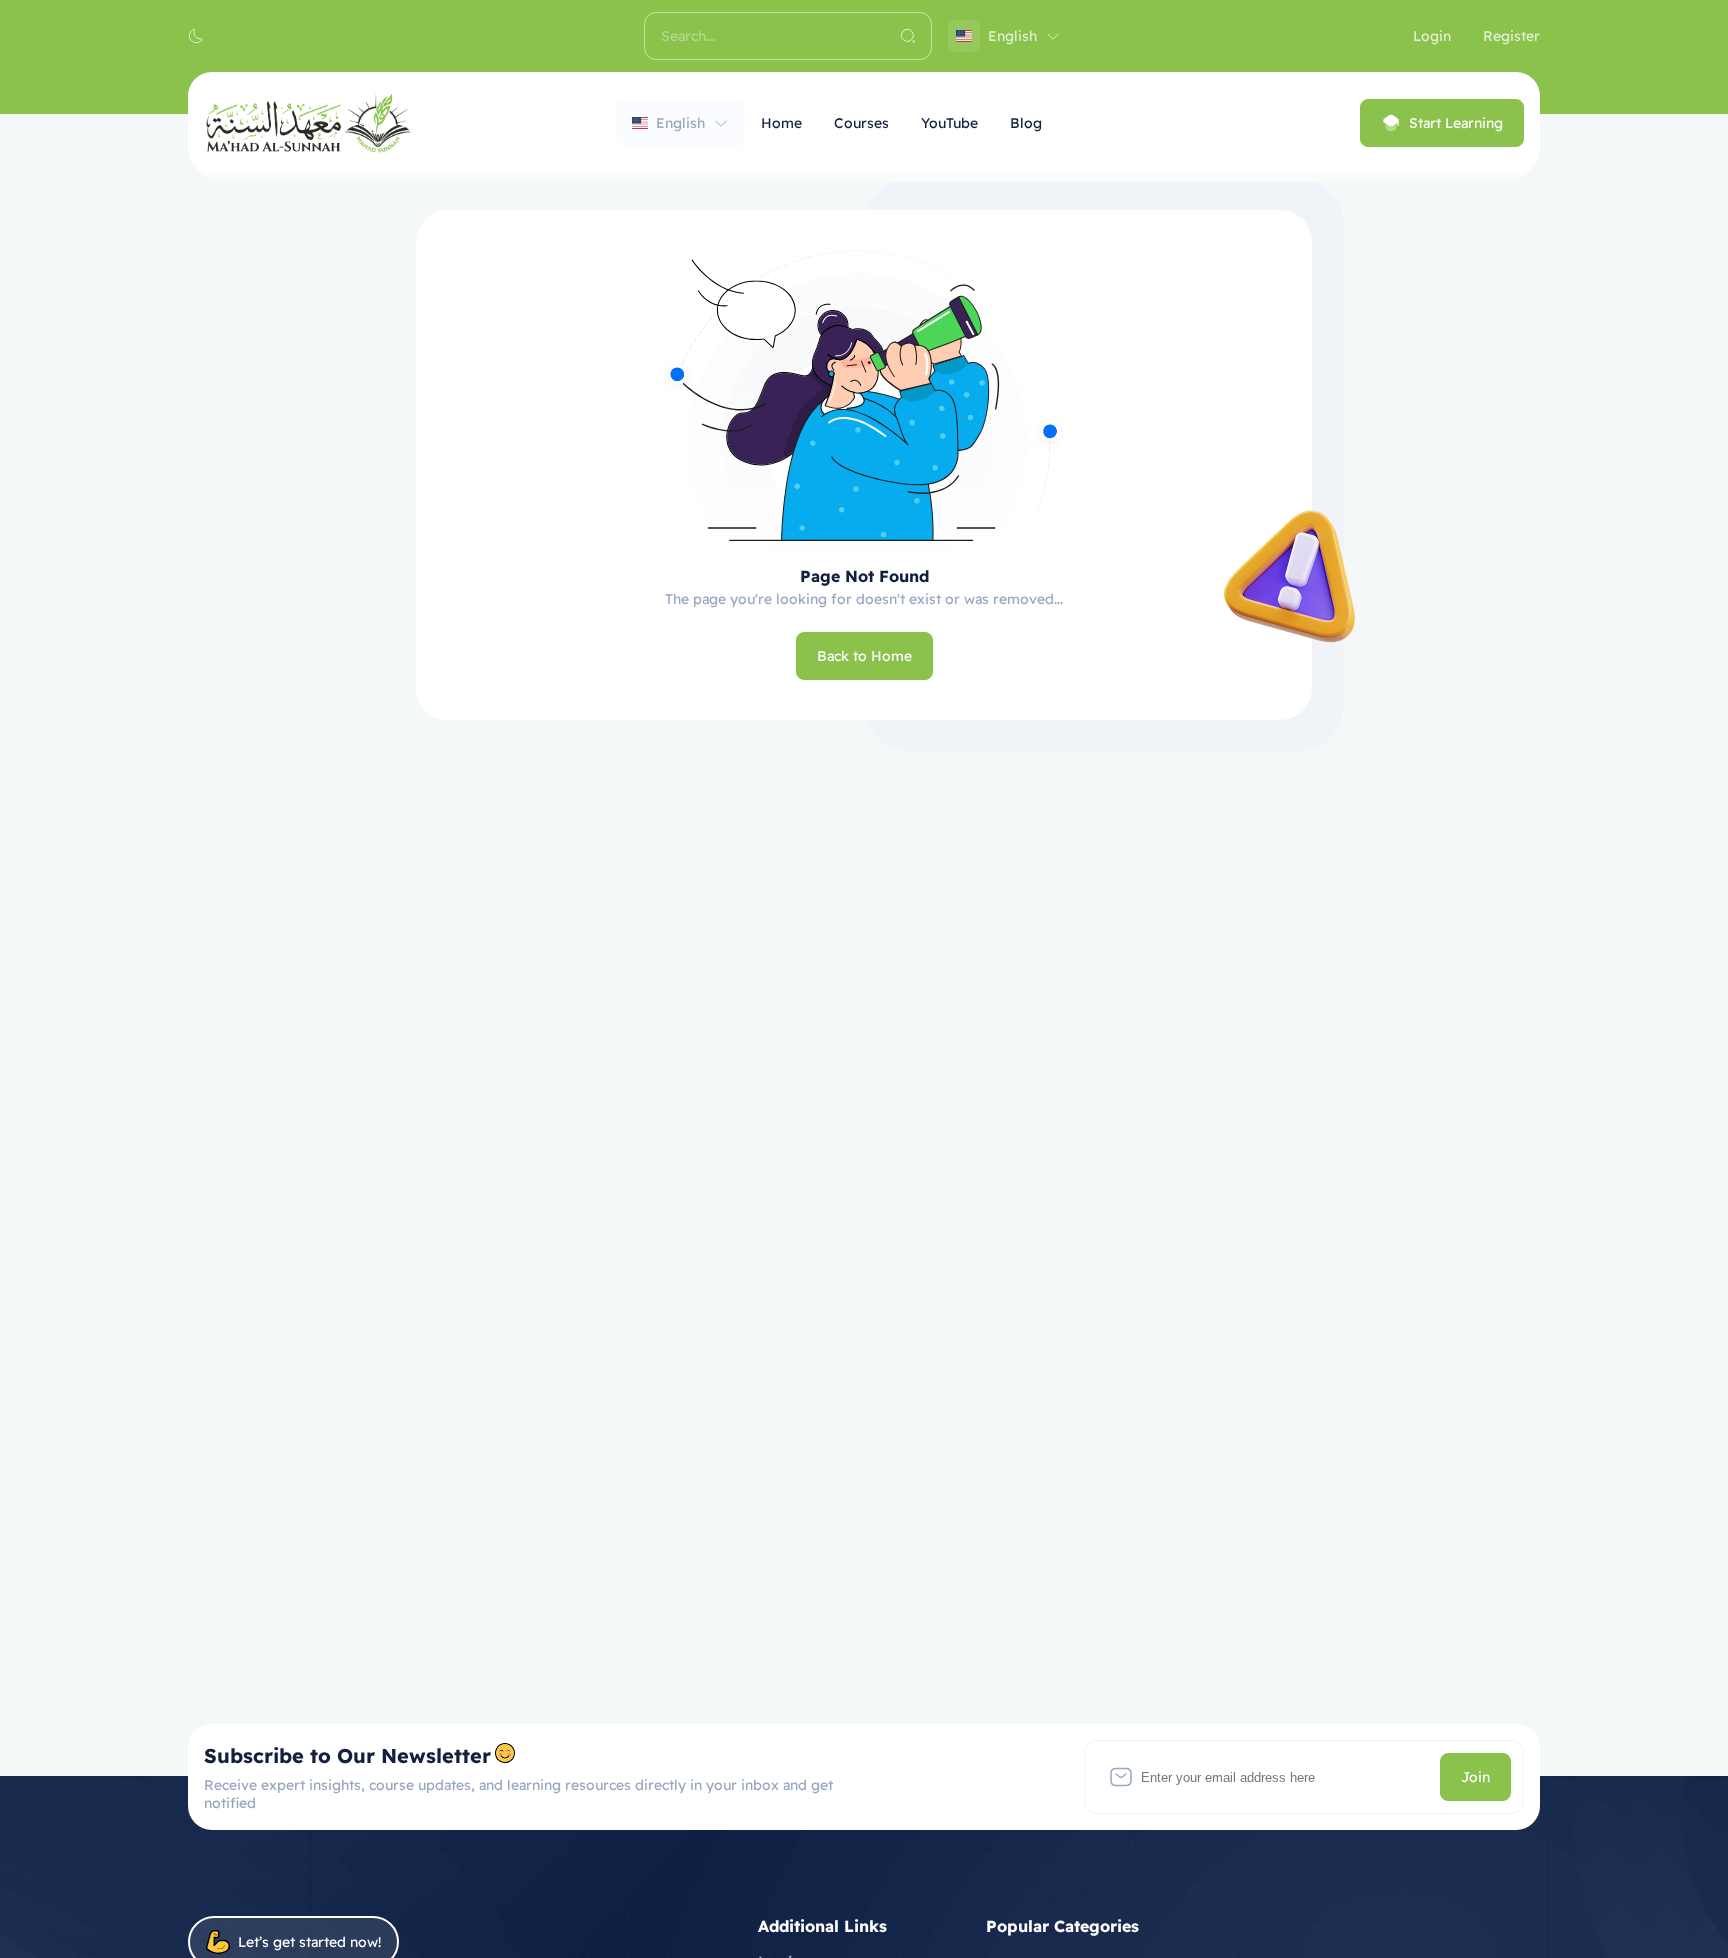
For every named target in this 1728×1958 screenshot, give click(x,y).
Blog (1026, 123)
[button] (196, 36)
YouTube (949, 123)
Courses (861, 123)
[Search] (908, 36)
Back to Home (864, 656)
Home (781, 123)
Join (1475, 1777)
